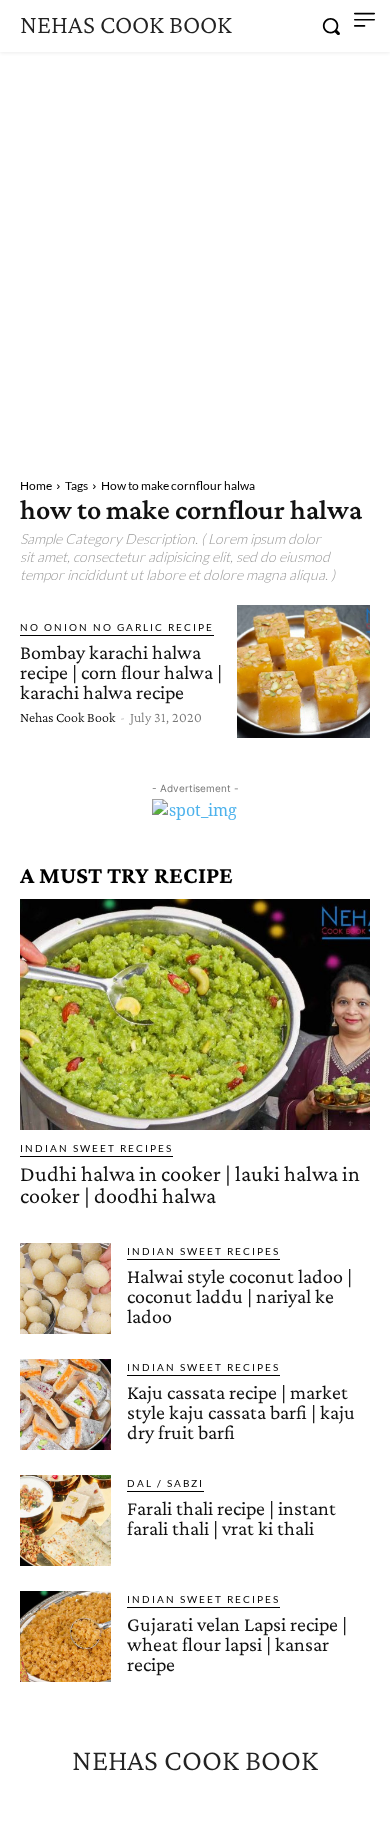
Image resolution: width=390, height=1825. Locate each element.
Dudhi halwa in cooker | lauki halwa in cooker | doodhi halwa (190, 1184)
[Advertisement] (195, 257)
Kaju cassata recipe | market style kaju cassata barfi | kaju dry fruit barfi (241, 1412)
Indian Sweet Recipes (96, 1148)
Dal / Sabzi (165, 1483)
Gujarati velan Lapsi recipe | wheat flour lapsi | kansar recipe (237, 1644)
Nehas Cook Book (67, 717)
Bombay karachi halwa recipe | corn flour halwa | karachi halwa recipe (121, 672)
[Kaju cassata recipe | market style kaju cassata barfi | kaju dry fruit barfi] (65, 1404)
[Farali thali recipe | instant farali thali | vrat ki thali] (65, 1520)
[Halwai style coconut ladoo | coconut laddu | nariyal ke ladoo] (65, 1288)
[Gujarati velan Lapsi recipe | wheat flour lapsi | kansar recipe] (65, 1636)
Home (36, 485)
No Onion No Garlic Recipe (117, 627)
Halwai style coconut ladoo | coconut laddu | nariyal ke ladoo (239, 1296)
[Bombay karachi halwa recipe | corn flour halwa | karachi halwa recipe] (303, 671)
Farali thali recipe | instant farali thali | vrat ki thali (231, 1518)
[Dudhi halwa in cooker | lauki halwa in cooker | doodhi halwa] (195, 1014)
